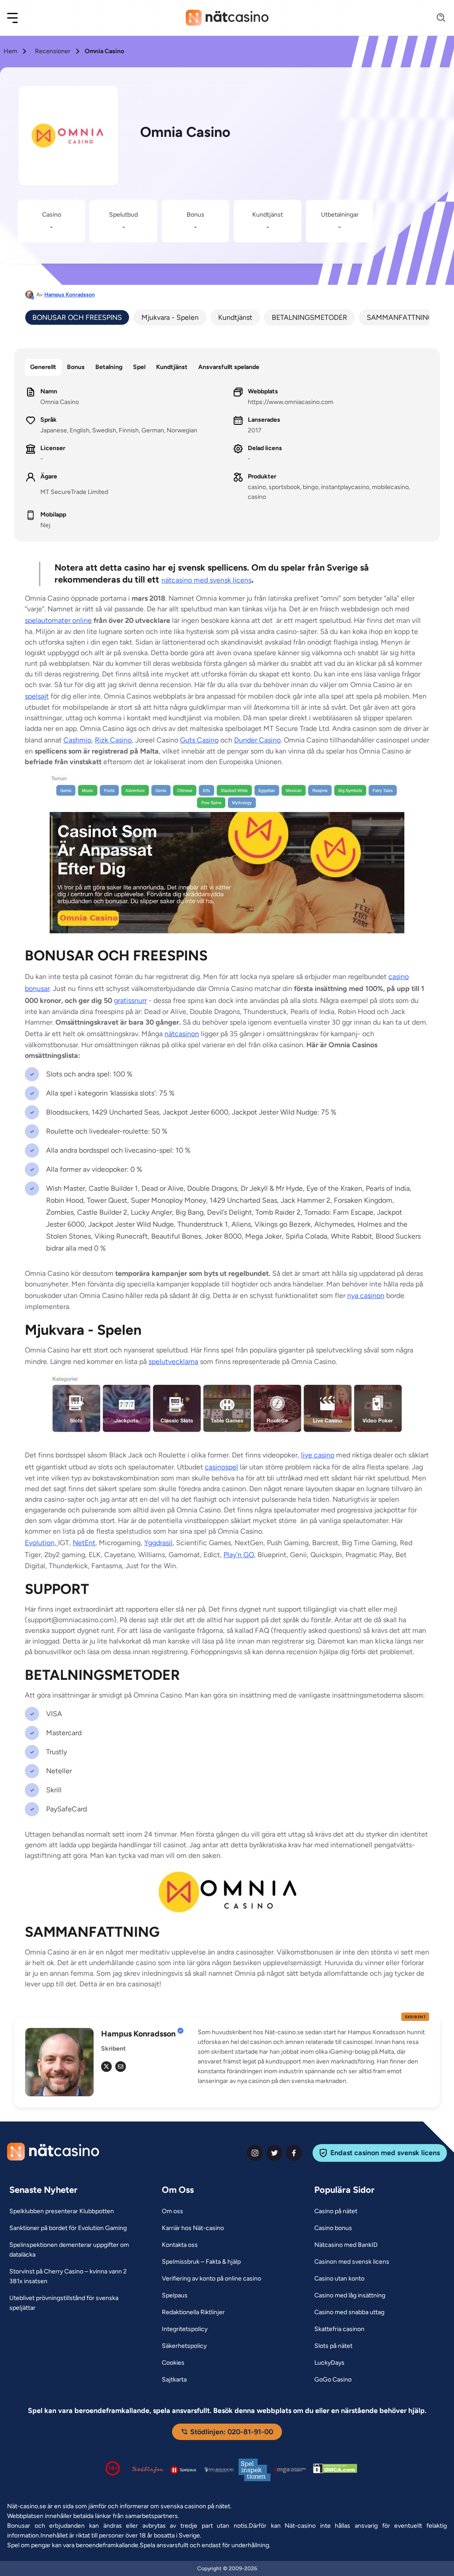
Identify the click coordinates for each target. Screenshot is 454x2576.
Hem (10, 51)
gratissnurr (130, 1000)
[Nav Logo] (227, 18)
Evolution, (41, 1543)
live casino (318, 1455)
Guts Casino (199, 740)
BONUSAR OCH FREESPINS (77, 317)
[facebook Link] (294, 2153)
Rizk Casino (113, 740)
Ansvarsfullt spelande (229, 367)
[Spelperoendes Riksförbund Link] (219, 2470)
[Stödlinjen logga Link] (148, 2470)
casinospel (221, 1467)
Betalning (109, 367)
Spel (139, 367)
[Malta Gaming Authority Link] (290, 2470)
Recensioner (53, 51)
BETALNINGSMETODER (309, 317)
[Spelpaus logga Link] (184, 2470)
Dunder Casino (257, 740)
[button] (18, 18)
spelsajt (37, 696)
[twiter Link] (274, 2153)
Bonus (76, 367)
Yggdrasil (158, 1543)
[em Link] (121, 2067)
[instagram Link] (255, 2153)
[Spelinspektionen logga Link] (254, 2470)
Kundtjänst (235, 317)
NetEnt (84, 1543)
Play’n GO (239, 1555)
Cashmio (77, 740)
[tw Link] (106, 2067)
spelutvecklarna (173, 1362)
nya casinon (366, 1296)
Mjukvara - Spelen (170, 317)
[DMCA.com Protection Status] (335, 2470)
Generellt (43, 367)
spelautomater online (58, 620)
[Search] (436, 18)
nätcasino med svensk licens (206, 580)
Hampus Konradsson (70, 295)
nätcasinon (182, 1034)
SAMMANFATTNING (400, 317)
